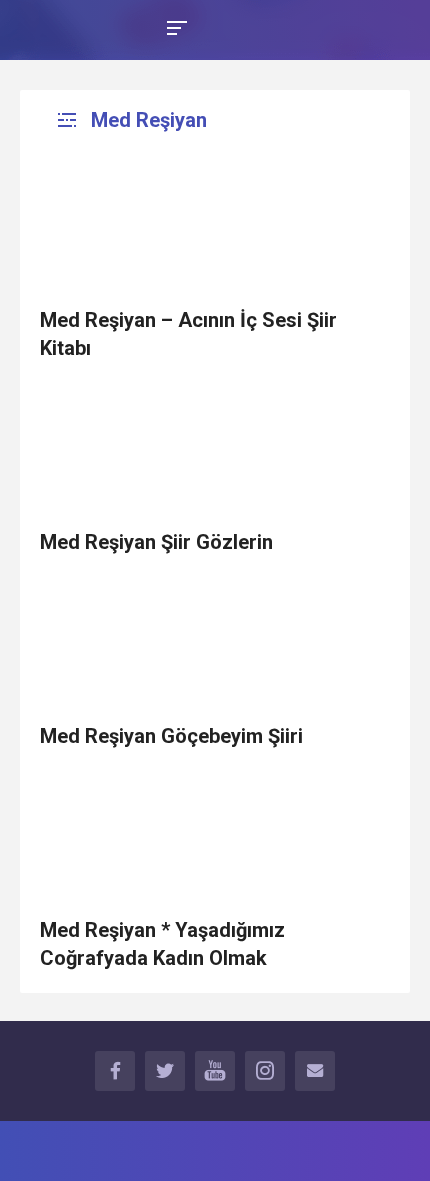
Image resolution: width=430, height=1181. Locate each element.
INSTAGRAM (265, 1071)
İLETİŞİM (315, 1071)
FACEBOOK (115, 1071)
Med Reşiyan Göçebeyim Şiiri (171, 736)
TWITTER (165, 1071)
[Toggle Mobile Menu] (174, 26)
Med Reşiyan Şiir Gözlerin (156, 542)
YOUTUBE (215, 1071)
